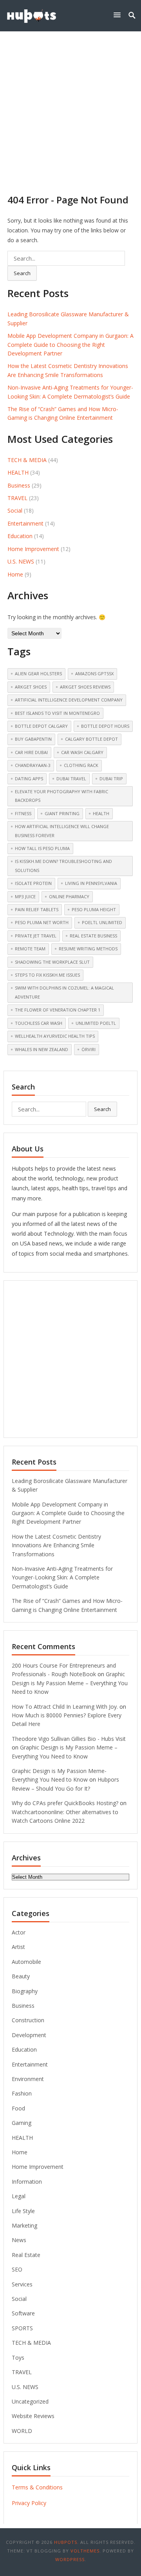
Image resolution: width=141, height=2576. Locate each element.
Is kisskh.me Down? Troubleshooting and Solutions (63, 866)
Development (29, 2035)
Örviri (89, 1049)
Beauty (21, 1976)
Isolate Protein (33, 883)
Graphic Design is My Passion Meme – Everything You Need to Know (70, 1683)
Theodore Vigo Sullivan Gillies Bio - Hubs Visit (69, 1739)
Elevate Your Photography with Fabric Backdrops (61, 796)
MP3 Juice (25, 896)
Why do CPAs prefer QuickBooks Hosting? (65, 1803)
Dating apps (29, 779)
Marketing (24, 2225)
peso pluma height (94, 909)
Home (15, 574)
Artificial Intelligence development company (69, 700)
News (19, 2240)
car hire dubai (31, 752)
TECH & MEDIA (27, 460)
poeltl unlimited (102, 922)
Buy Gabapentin (33, 739)
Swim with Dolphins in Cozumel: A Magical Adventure (64, 992)
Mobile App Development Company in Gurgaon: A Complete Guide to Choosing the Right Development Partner (70, 344)
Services (22, 2284)
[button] (119, 15)
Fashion (22, 2093)
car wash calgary (82, 752)
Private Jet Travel (36, 936)
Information (27, 2182)
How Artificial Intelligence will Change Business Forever (62, 831)
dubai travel (71, 779)
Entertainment (25, 523)
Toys (18, 2358)
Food (18, 2108)
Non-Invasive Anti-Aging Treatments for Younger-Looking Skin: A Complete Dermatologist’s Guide (62, 1577)
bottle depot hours (105, 726)
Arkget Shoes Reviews (85, 687)
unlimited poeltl (96, 1023)
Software (23, 2313)
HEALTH (18, 472)
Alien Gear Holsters (38, 673)
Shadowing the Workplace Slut (52, 962)
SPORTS (22, 2328)
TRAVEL (17, 498)
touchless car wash (39, 1023)
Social (15, 510)
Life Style (23, 2211)
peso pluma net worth (42, 922)
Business (19, 485)
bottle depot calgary (41, 726)
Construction (28, 2020)
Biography (25, 1991)
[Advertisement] (70, 106)
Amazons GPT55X (94, 673)
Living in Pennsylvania (91, 883)
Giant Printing (62, 813)
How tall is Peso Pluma (42, 848)
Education (20, 536)
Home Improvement (33, 549)
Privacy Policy (29, 2503)
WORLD (22, 2431)
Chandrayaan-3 (33, 765)
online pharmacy (69, 896)
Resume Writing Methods (88, 949)
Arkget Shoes (31, 687)
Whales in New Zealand (42, 1049)
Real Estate (26, 2255)
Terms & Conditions (37, 2487)
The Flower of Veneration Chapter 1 (58, 1010)
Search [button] (22, 273)
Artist (18, 1947)
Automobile (26, 1962)
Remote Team (30, 949)
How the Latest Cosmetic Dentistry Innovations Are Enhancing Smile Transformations (56, 1545)
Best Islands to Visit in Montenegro (57, 713)
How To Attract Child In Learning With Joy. (65, 1707)
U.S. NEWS (21, 561)
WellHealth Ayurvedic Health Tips (55, 1036)
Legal (19, 2196)
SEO (17, 2269)
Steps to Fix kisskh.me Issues (47, 975)
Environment (28, 2079)
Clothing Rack (81, 765)
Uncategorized (30, 2401)
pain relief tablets (37, 909)
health (101, 813)
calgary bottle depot (91, 739)
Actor (19, 1932)
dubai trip (111, 779)
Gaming (22, 2123)
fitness (23, 813)
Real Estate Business (93, 936)
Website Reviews (33, 2416)
